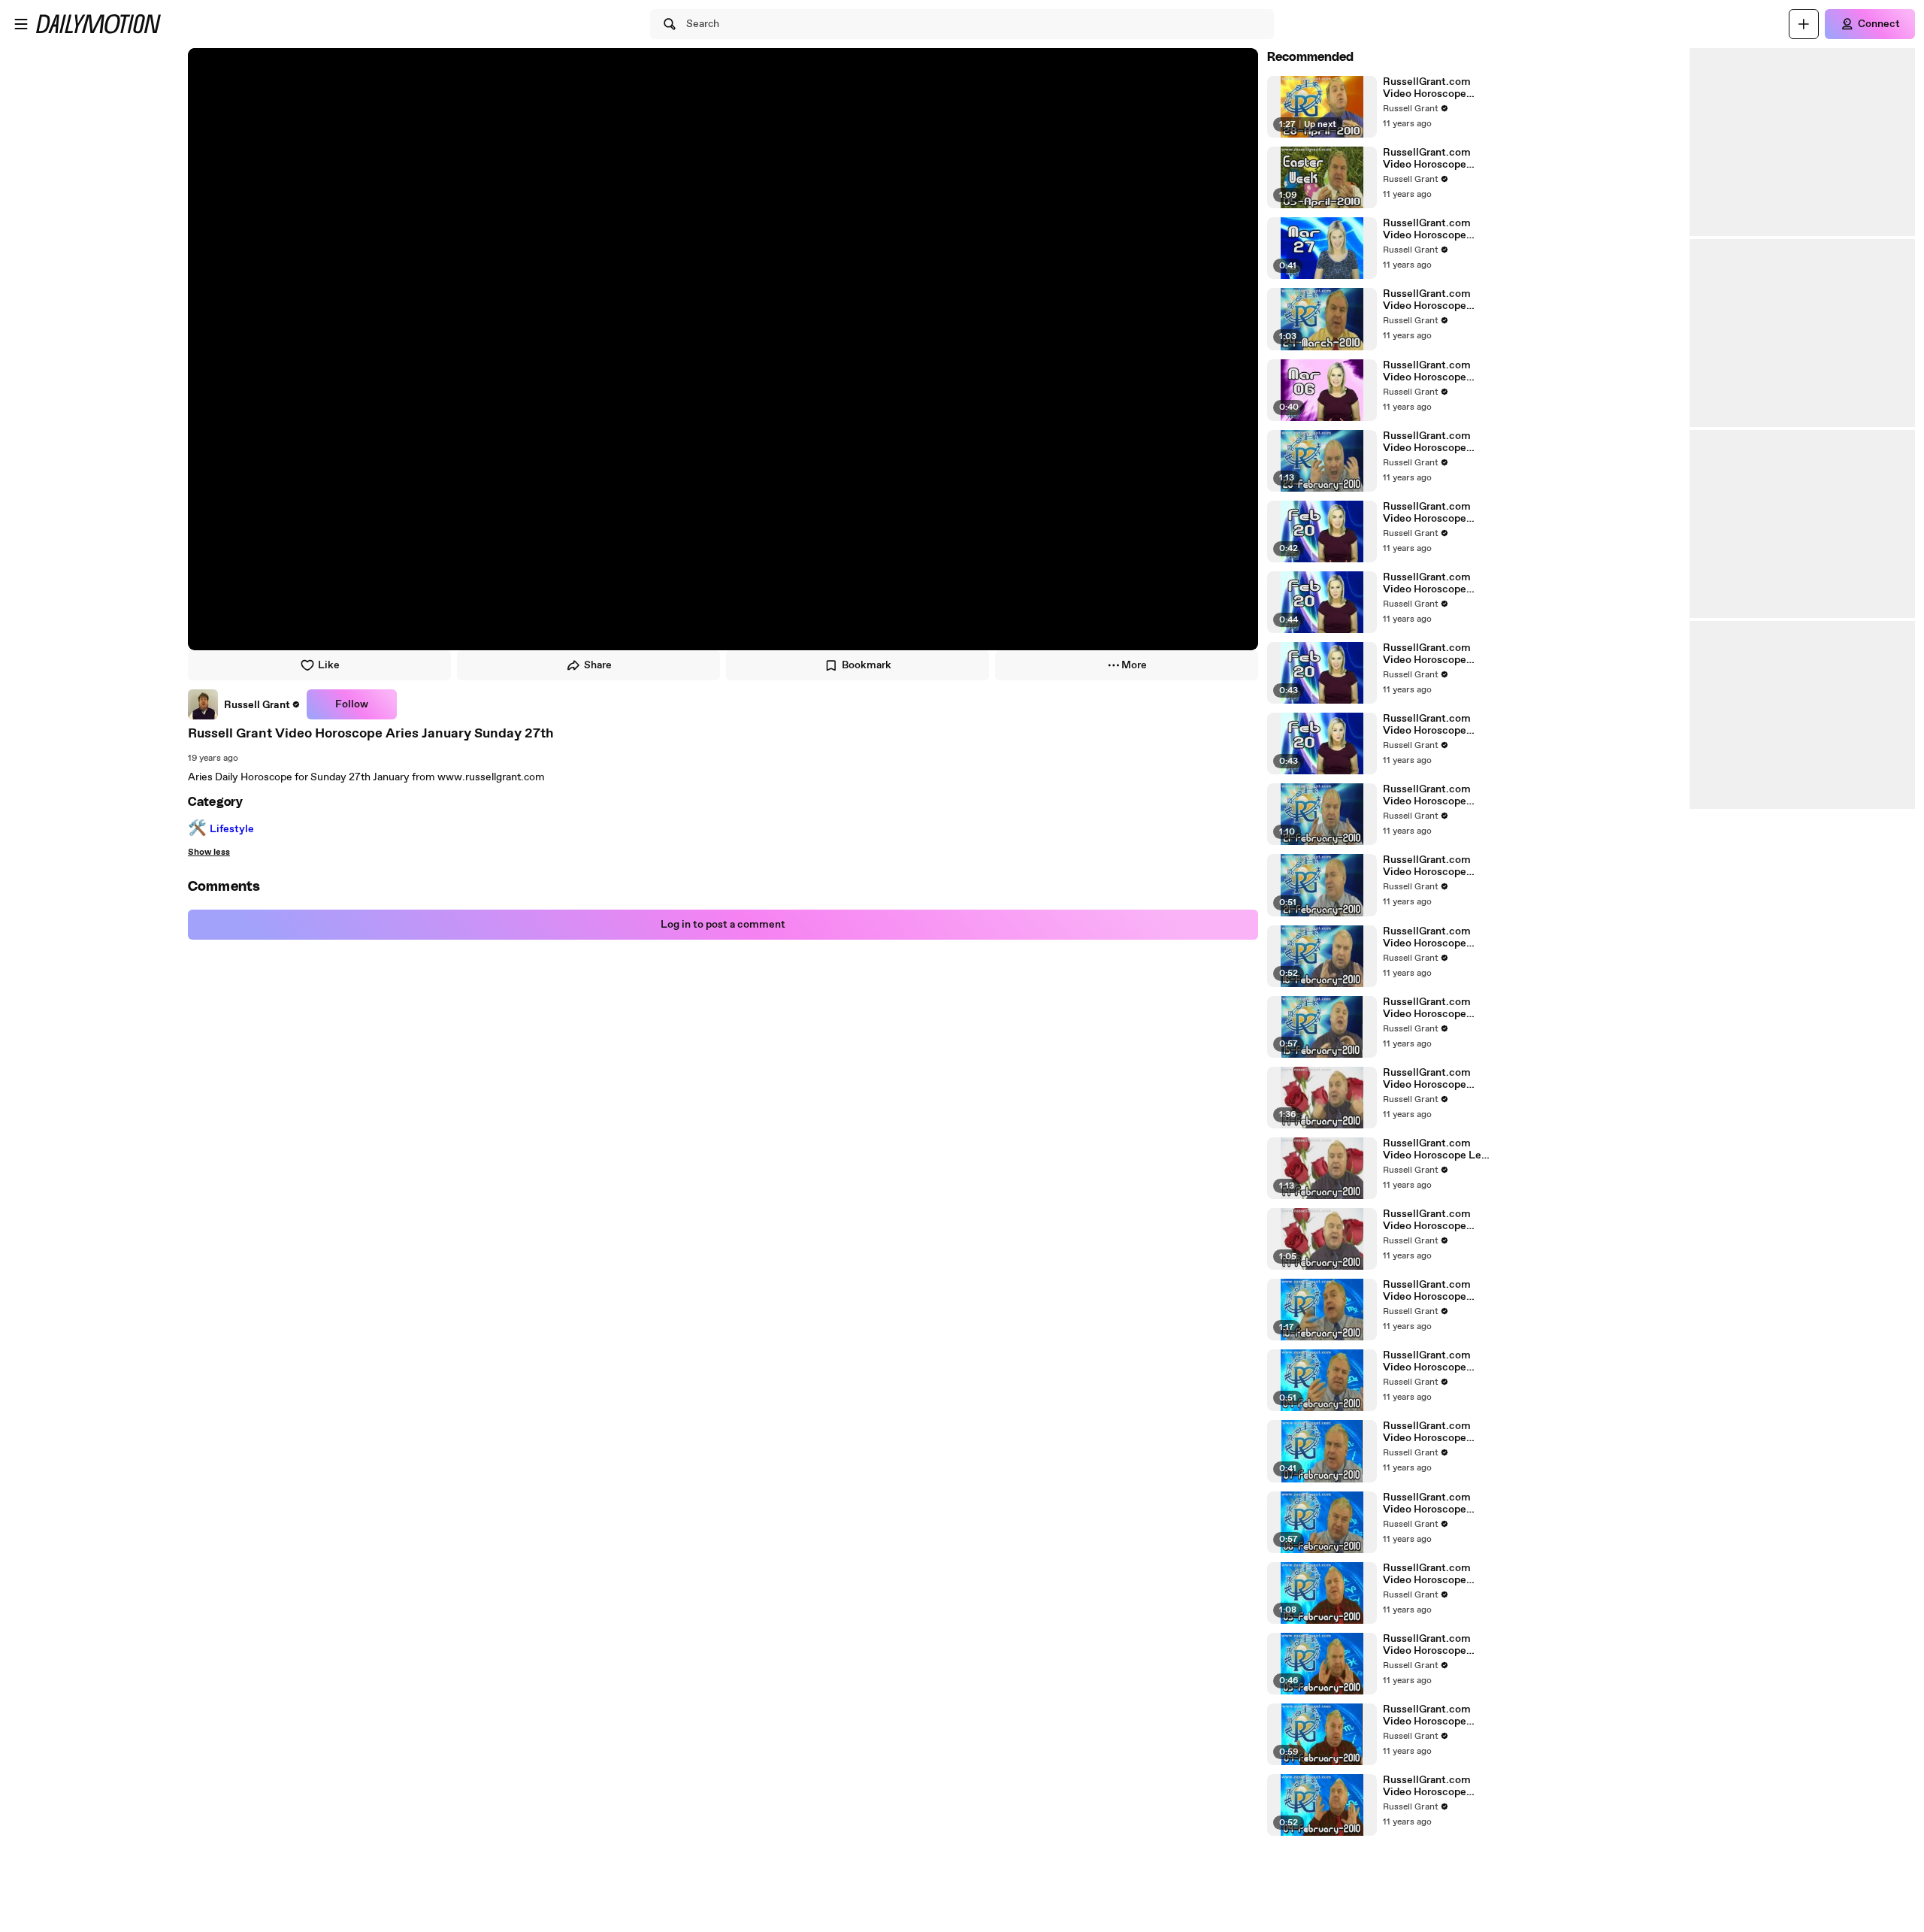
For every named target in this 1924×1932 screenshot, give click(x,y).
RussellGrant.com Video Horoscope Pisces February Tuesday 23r (1427, 442)
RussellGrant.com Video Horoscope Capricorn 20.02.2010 (1435, 654)
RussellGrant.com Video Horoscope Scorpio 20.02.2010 (1430, 513)
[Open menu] (21, 24)
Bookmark (867, 665)
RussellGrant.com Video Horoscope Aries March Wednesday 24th (1427, 300)
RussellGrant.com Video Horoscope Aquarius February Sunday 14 (1427, 1079)
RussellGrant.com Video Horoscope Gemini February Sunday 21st (1427, 795)
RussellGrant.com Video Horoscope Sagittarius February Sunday (1432, 866)
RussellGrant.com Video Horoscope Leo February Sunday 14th (1435, 1149)
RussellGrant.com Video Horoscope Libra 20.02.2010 (1427, 725)
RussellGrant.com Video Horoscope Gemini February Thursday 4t (1427, 1786)
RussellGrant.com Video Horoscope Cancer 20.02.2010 (1429, 583)
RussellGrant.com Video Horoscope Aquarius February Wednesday (1427, 1291)
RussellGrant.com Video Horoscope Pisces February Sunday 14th (1427, 1220)
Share (598, 665)
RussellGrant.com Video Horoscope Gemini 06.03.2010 (1429, 371)
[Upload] (1804, 24)
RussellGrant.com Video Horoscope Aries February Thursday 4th (1427, 1715)
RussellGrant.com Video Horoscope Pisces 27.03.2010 (1427, 229)
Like (329, 665)
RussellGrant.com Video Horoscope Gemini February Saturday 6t (1427, 1504)
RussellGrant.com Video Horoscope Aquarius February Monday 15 (1427, 1008)
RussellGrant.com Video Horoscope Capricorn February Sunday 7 (1429, 1432)
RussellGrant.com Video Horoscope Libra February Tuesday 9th (1427, 1361)
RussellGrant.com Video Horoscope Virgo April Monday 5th (1429, 159)
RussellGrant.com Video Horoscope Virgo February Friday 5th (1435, 1645)
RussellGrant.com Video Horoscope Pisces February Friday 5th (1427, 1574)
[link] (244, 704)
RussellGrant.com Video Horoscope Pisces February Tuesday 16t (1427, 937)
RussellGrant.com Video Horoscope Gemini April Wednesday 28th (1427, 88)
